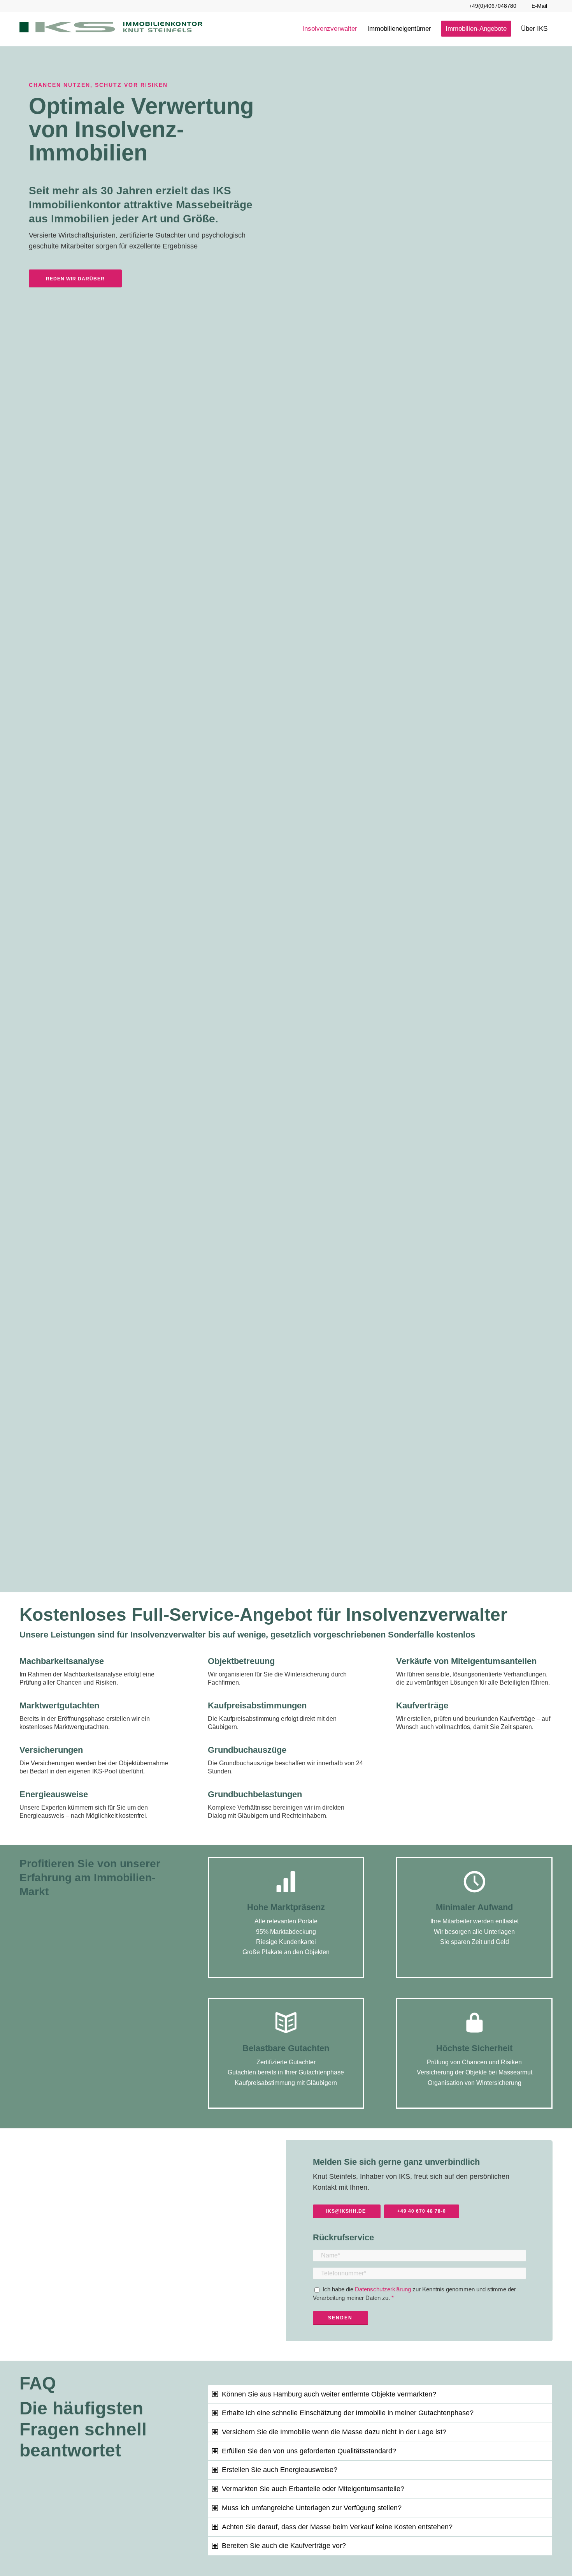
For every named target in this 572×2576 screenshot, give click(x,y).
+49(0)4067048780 (493, 6)
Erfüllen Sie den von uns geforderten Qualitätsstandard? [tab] (309, 2451)
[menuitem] (493, 6)
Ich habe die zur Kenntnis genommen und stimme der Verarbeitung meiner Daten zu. (414, 2293)
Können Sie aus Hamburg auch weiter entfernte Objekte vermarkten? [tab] (329, 2394)
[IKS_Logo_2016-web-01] (111, 29)
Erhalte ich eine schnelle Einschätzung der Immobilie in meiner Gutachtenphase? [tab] (348, 2413)
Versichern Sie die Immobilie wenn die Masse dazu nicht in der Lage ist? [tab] (334, 2432)
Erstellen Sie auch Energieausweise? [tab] (280, 2470)
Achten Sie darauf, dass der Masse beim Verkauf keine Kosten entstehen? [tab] (337, 2527)
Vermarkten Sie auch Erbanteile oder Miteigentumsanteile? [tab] (313, 2489)
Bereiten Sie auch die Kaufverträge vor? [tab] (284, 2546)
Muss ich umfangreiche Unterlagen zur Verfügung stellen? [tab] (312, 2508)
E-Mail (539, 6)
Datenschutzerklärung (384, 2289)
